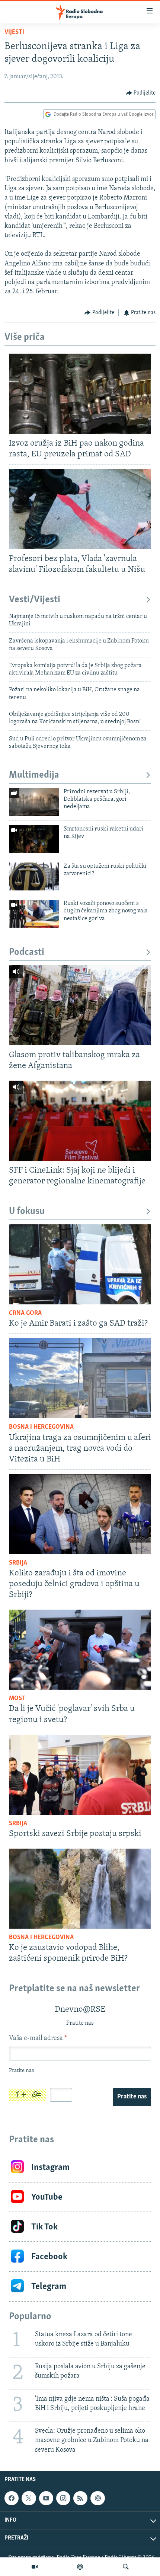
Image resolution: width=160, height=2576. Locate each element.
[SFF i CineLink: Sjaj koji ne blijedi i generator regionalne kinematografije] (80, 1121)
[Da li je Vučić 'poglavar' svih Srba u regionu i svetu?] (80, 1650)
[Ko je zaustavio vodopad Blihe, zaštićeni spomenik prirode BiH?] (80, 1889)
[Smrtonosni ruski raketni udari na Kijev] (34, 839)
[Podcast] (80, 2567)
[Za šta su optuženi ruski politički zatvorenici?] (34, 876)
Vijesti (14, 32)
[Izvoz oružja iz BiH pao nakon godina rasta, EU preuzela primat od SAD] (80, 394)
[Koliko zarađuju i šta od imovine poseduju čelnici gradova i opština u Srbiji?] (80, 1514)
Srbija (18, 1563)
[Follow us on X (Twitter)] (29, 2498)
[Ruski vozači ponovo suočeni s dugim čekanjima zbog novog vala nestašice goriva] (34, 914)
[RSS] (80, 2498)
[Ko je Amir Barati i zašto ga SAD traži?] (80, 1264)
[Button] (141, 93)
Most (17, 1699)
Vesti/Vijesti (35, 600)
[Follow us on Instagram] (63, 2498)
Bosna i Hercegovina (41, 1427)
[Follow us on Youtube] (46, 2498)
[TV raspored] (97, 2498)
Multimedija (34, 775)
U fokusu (27, 1212)
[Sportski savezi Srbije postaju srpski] (80, 1775)
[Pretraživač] (126, 2567)
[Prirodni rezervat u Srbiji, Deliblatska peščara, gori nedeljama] (34, 802)
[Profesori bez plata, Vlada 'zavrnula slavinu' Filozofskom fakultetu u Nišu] (80, 509)
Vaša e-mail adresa (38, 2038)
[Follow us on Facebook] (12, 2498)
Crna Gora (25, 1313)
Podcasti (27, 952)
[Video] (35, 2567)
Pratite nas (132, 2097)
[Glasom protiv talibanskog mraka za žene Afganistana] (80, 1005)
